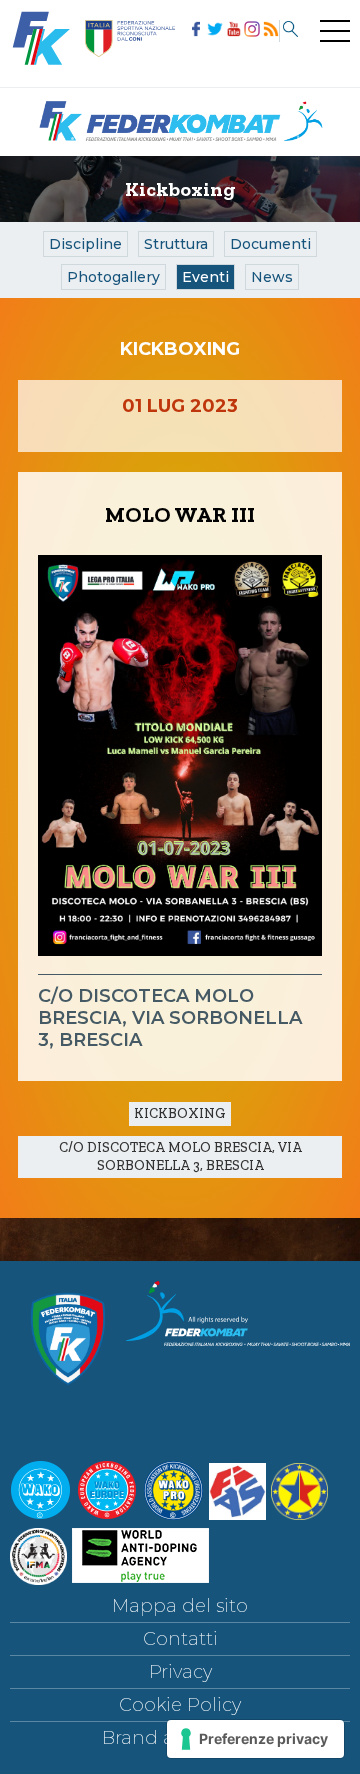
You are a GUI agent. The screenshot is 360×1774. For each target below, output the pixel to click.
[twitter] (213, 31)
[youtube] (232, 31)
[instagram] (250, 31)
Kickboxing (180, 1113)
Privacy (180, 1672)
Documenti (270, 244)
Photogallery (113, 277)
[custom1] (269, 31)
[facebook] (194, 31)
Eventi (205, 277)
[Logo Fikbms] (180, 150)
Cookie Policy (180, 1705)
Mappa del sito (180, 1606)
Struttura (176, 244)
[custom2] (288, 31)
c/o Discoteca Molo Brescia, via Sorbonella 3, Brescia (180, 1156)
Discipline (85, 244)
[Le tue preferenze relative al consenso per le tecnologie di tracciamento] (255, 1739)
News (272, 277)
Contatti (180, 1639)
